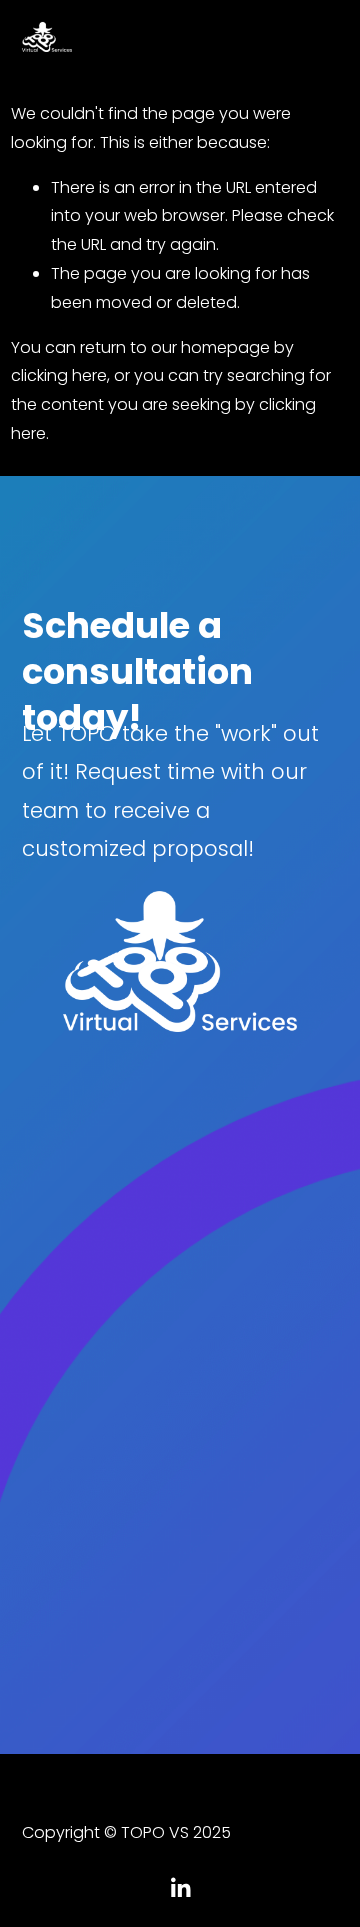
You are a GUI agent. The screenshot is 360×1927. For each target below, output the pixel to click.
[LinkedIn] (180, 1888)
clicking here (59, 375)
